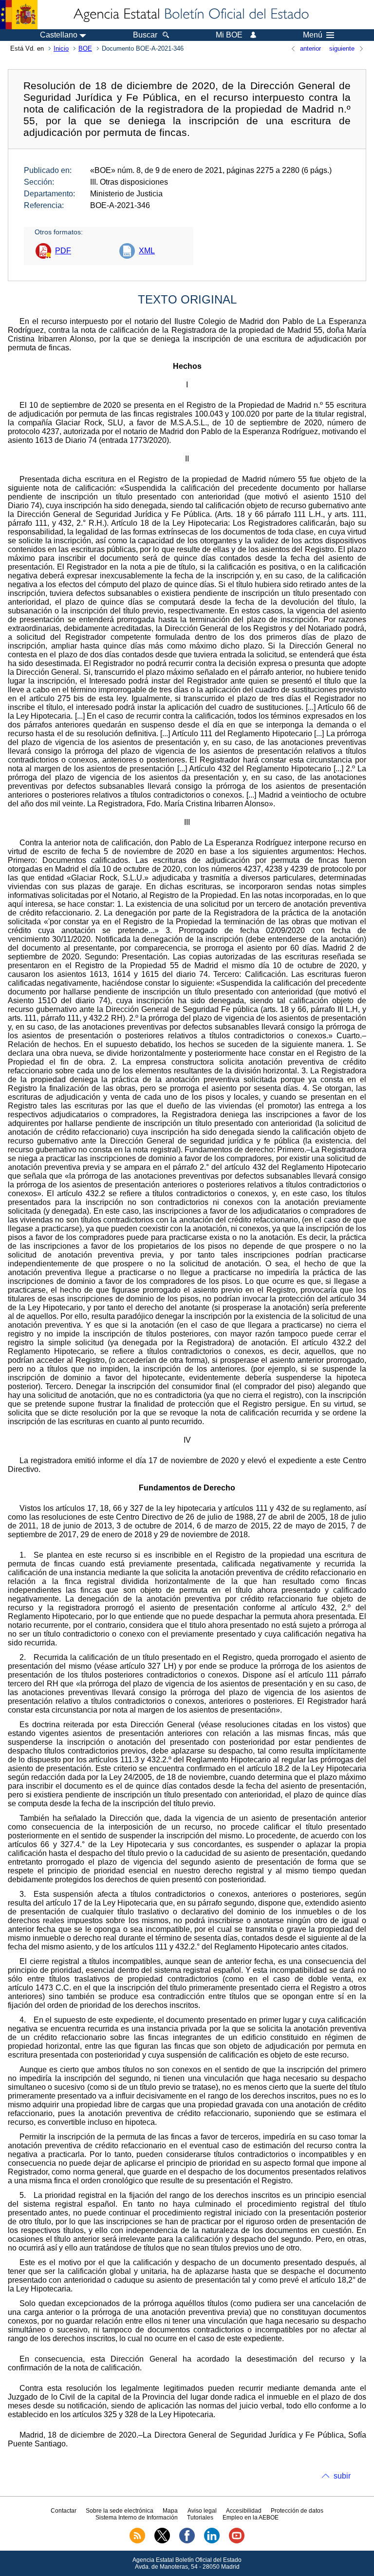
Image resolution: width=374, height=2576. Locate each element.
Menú (313, 35)
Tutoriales (200, 2518)
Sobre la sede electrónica (120, 2511)
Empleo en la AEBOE (251, 2518)
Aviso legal (202, 2511)
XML (147, 251)
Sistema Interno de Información (137, 2518)
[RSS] (137, 2541)
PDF (63, 251)
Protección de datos (297, 2511)
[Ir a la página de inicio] (190, 15)
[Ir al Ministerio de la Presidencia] (19, 15)
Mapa (170, 2511)
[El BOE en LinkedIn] (212, 2541)
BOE (85, 48)
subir (342, 2476)
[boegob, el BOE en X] (162, 2541)
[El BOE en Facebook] (187, 2541)
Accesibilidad (244, 2511)
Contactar (64, 2511)
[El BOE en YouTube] (237, 2541)
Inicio (61, 48)
